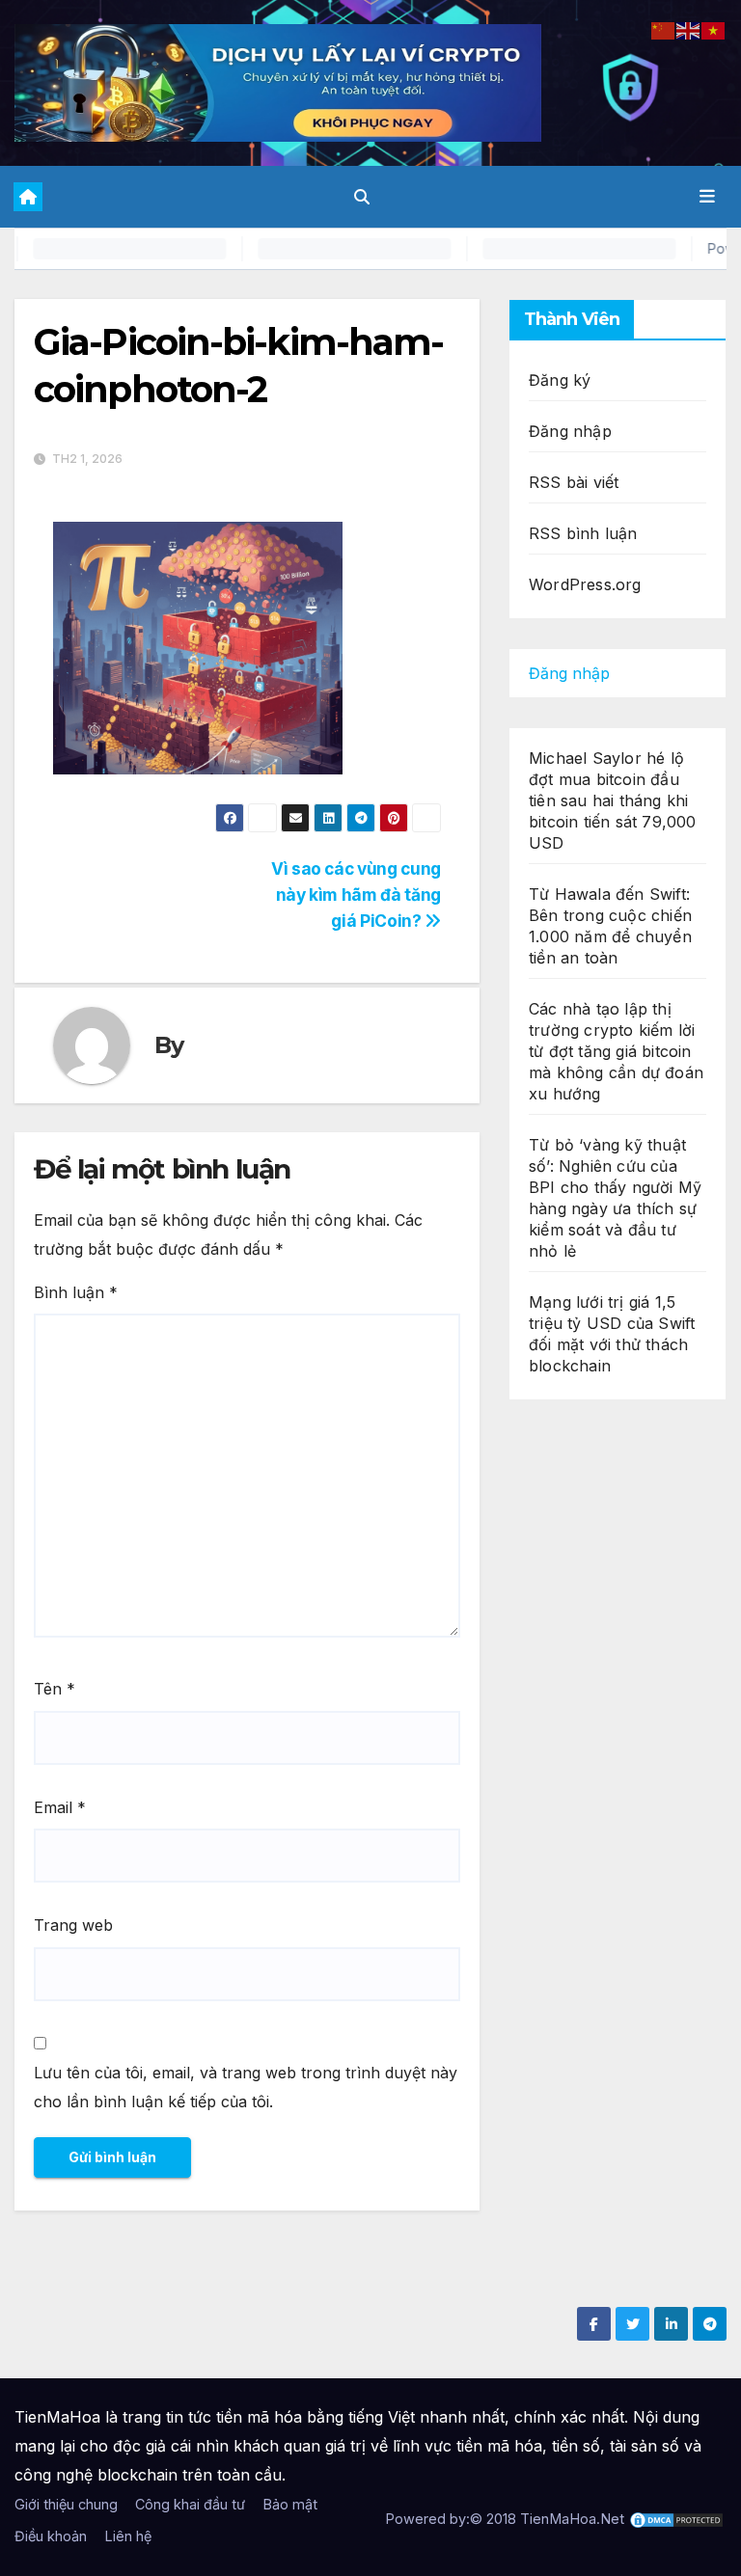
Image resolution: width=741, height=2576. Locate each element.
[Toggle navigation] (707, 197)
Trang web (73, 1925)
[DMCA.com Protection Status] (676, 2519)
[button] (362, 197)
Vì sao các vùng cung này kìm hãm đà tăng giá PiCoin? (356, 895)
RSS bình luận (583, 533)
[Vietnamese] (714, 29)
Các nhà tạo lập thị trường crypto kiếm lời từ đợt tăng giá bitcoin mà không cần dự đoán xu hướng (616, 1051)
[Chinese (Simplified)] (664, 29)
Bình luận (76, 1292)
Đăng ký (560, 380)
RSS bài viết (574, 482)
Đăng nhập (570, 431)
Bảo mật (290, 2504)
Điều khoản (51, 2536)
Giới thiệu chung (66, 2504)
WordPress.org (585, 584)
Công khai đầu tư (190, 2504)
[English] (689, 29)
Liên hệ (128, 2536)
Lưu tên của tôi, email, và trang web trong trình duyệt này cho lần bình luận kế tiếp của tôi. (246, 2087)
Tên (55, 1689)
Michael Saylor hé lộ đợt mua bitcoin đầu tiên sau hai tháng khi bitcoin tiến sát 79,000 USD (613, 800)
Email (60, 1807)
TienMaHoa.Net (572, 2519)
